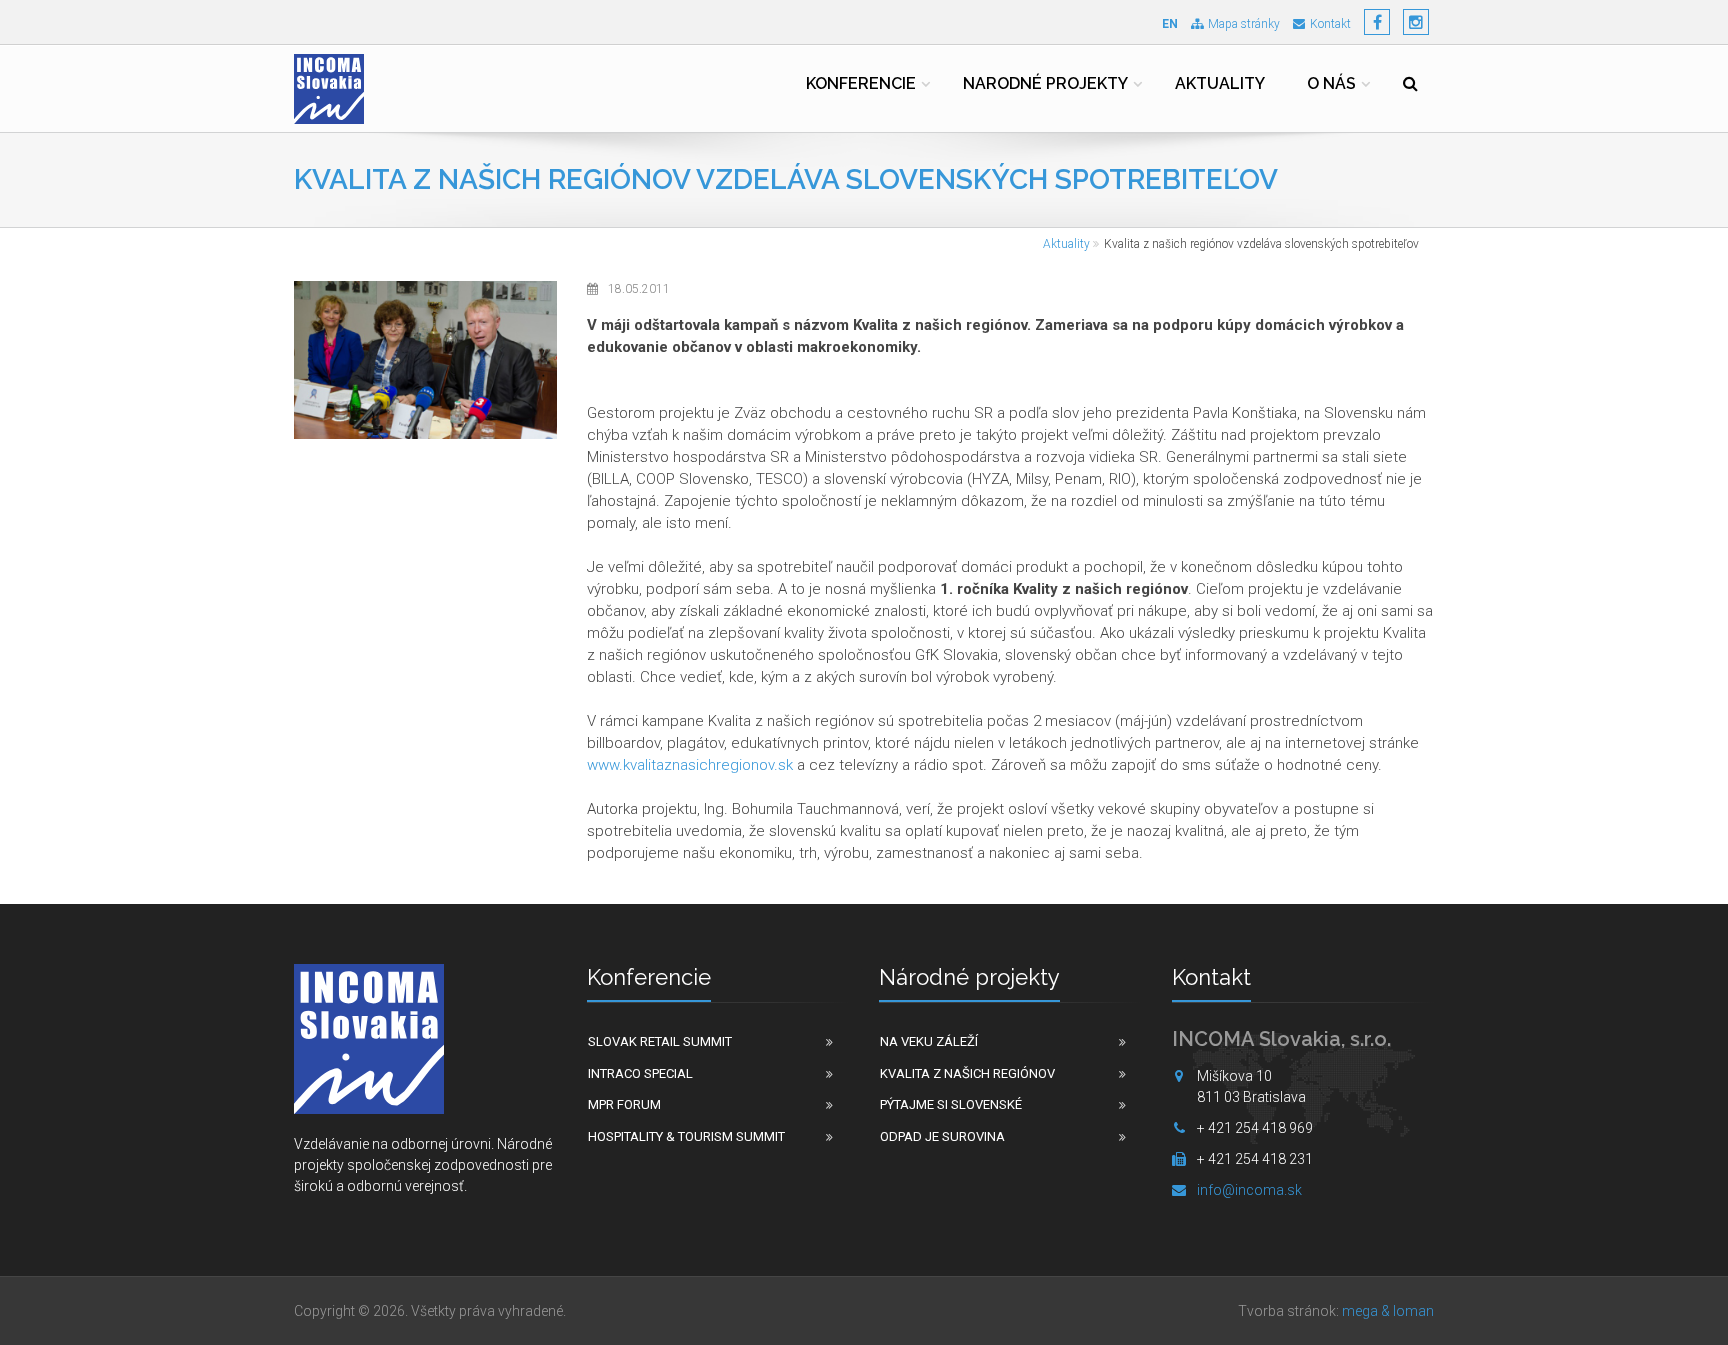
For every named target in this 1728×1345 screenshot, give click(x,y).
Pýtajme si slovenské (951, 1104)
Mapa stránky (1244, 24)
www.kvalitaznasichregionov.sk (690, 765)
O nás (1331, 83)
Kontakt (1330, 24)
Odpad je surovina (942, 1136)
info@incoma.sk (1249, 1190)
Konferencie (861, 83)
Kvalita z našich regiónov (967, 1073)
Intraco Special (640, 1073)
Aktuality (1220, 83)
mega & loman (1388, 1311)
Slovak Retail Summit (660, 1041)
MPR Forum (624, 1104)
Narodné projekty (1045, 83)
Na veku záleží (929, 1041)
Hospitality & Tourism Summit (686, 1136)
